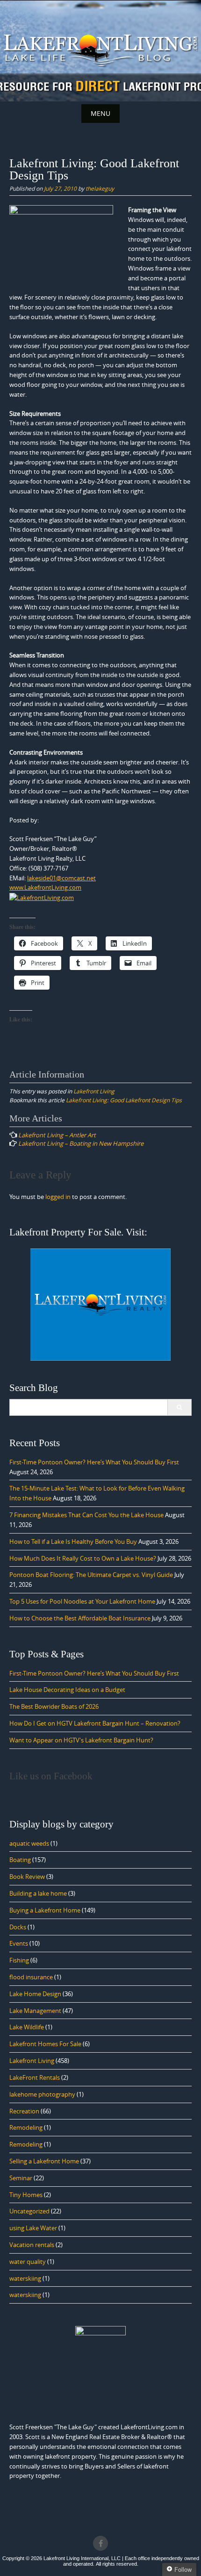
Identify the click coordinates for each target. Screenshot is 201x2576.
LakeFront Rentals (35, 2077)
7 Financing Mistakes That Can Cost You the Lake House (86, 1515)
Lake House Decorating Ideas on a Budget (67, 1690)
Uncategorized (29, 2211)
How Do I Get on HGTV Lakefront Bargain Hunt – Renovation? (95, 1723)
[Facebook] (100, 2543)
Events (19, 1943)
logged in (58, 1197)
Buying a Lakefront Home (45, 1910)
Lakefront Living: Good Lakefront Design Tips (124, 1100)
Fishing (19, 1960)
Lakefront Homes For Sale (45, 2044)
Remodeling (26, 2127)
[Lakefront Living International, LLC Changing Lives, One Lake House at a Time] (100, 49)
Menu (100, 113)
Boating (20, 1860)
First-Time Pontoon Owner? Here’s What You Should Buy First (94, 1462)
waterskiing (25, 2278)
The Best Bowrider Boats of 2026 (54, 1706)
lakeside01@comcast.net (61, 878)
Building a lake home (38, 1893)
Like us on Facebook (51, 1776)
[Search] (179, 1407)
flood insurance (31, 1977)
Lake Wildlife (27, 2027)
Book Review (27, 1877)
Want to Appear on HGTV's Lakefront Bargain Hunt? (81, 1740)
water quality (28, 2262)
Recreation (24, 2111)
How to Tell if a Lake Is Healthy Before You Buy (73, 1541)
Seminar (21, 2178)
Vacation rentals (32, 2245)
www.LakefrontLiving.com (45, 887)
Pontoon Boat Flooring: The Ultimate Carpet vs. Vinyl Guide (91, 1575)
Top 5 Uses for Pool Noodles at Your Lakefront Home (82, 1601)
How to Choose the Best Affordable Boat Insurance (80, 1618)
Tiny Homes (26, 2195)
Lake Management (35, 2011)
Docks (18, 1927)
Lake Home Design (35, 1994)
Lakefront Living (94, 1091)
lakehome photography (42, 2094)
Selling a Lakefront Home (44, 2161)
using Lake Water (33, 2228)
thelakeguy (100, 188)
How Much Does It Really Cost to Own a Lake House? (83, 1558)
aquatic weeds (29, 1843)
